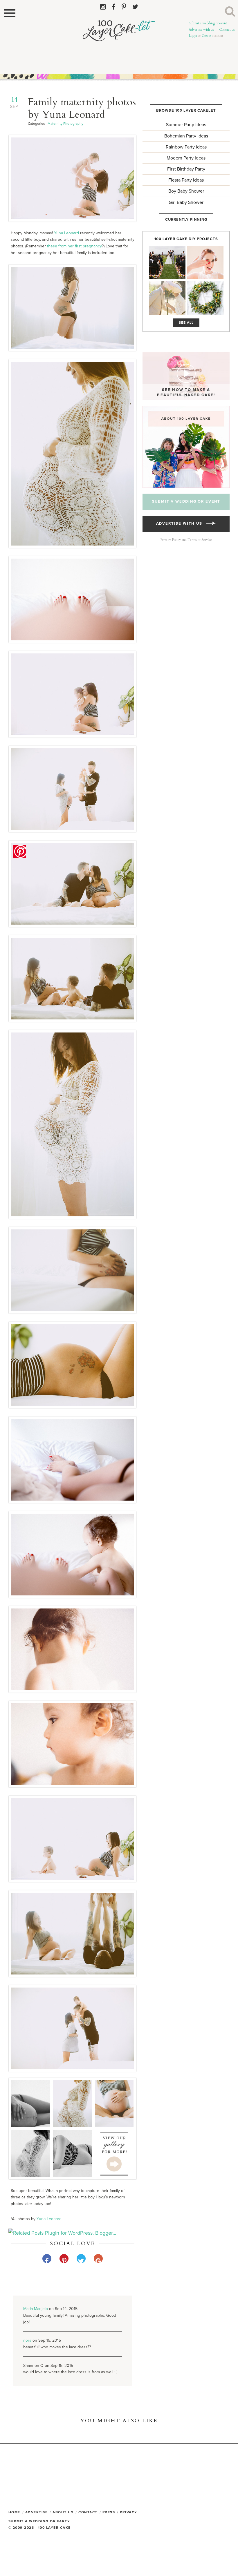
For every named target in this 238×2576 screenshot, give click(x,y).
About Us (63, 2512)
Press (109, 2512)
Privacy (129, 2512)
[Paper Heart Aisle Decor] (167, 263)
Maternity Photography (65, 124)
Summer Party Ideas (186, 125)
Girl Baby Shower (186, 202)
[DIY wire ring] (205, 263)
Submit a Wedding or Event (186, 501)
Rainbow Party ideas (186, 147)
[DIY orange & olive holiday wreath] (205, 298)
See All (186, 323)
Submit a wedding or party (39, 2521)
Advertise (37, 2512)
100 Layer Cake (119, 47)
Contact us (227, 30)
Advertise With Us (181, 523)
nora (27, 2340)
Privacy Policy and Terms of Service (186, 540)
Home (14, 2512)
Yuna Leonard (66, 233)
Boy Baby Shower (186, 191)
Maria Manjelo (36, 2309)
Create (206, 36)
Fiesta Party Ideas (186, 180)
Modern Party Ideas (186, 158)
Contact (88, 2512)
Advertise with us (201, 30)
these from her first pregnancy (74, 246)
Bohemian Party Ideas (186, 136)
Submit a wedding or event (208, 23)
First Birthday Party (186, 169)
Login (193, 36)
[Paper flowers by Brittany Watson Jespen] (167, 298)
